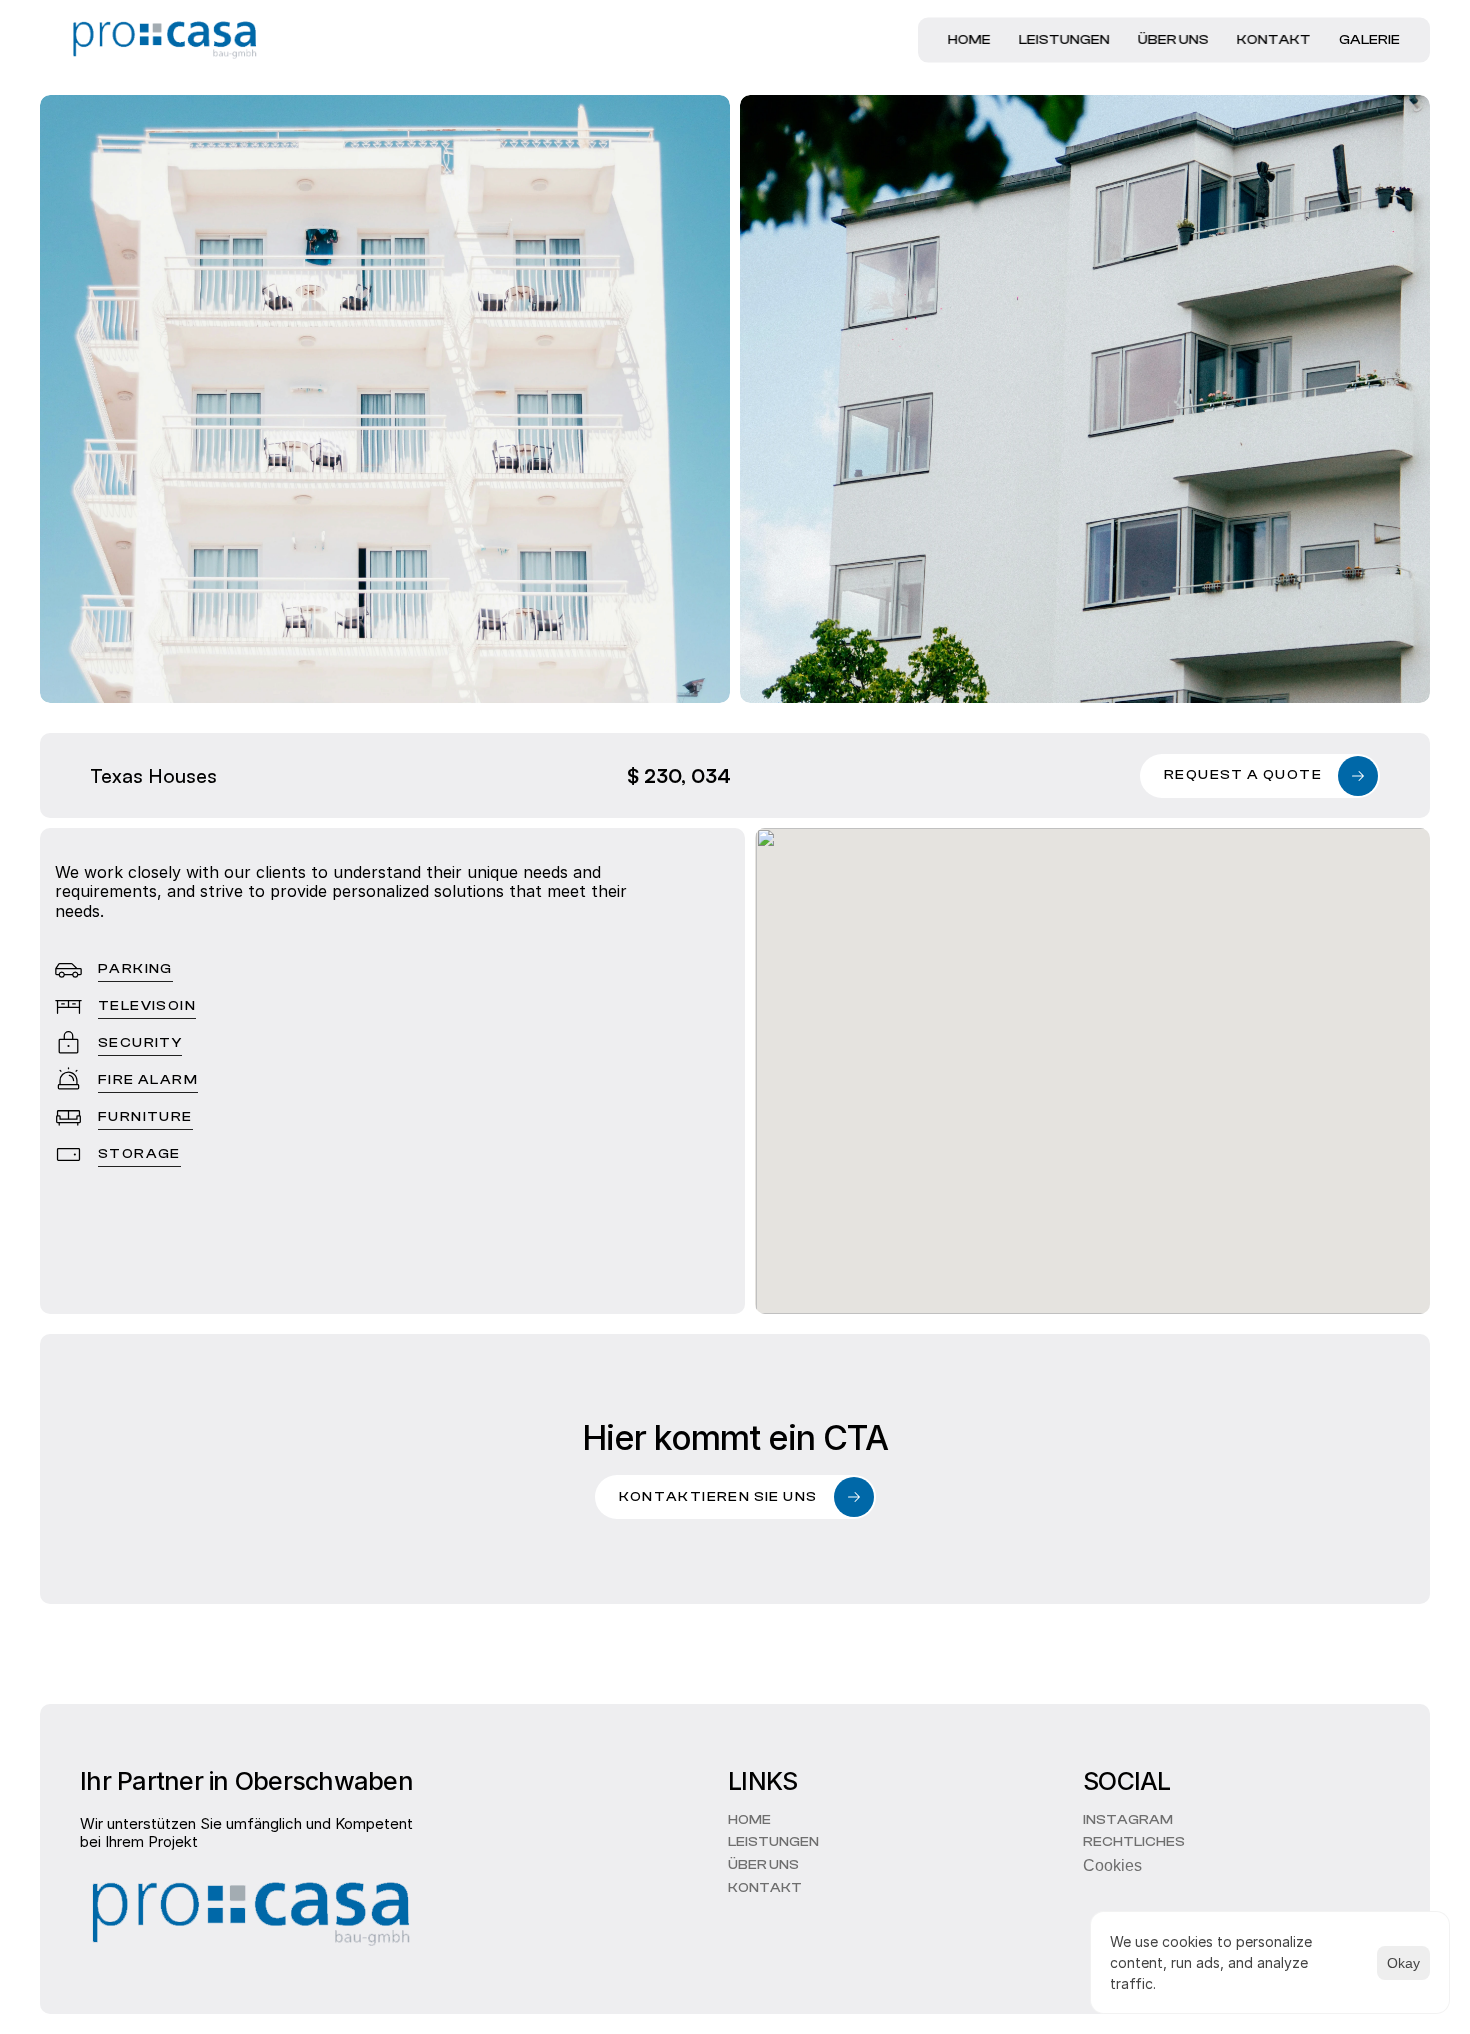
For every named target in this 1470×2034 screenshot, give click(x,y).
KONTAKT (1274, 40)
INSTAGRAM (1128, 1820)
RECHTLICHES (1134, 1843)
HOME (969, 40)
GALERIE (1369, 40)
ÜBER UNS (1173, 40)
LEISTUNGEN (1064, 40)
